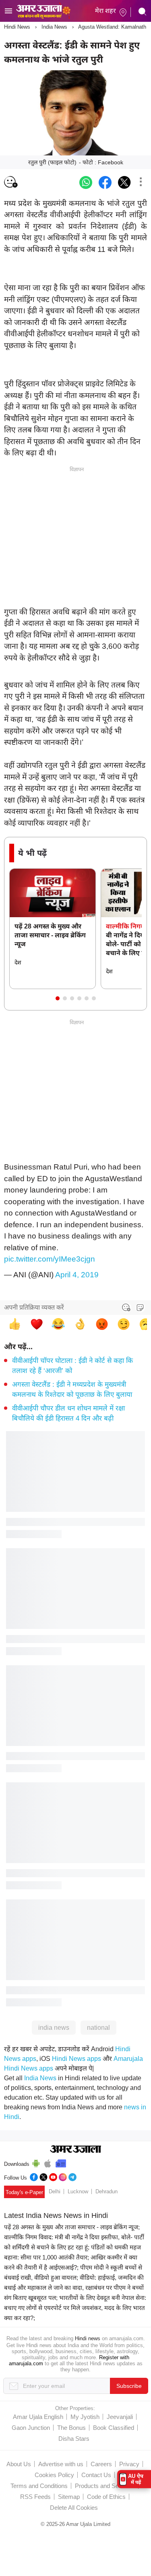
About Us (19, 2464)
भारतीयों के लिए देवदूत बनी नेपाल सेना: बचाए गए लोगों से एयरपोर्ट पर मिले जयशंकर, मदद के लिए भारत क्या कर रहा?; (75, 2308)
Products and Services (105, 2486)
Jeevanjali (120, 2417)
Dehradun (107, 2191)
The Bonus (71, 2428)
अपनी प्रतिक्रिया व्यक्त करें (34, 1307)
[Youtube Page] (53, 2176)
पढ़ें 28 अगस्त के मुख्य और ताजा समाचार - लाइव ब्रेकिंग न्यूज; (72, 2227)
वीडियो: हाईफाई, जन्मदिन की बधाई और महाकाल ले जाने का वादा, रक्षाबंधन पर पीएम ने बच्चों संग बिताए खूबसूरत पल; (74, 2288)
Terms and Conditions (39, 2486)
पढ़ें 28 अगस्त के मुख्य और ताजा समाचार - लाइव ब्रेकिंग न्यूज (50, 935)
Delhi (55, 2191)
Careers (101, 2464)
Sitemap (69, 2497)
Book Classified (114, 2428)
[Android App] (36, 2162)
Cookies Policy (54, 2475)
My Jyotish (85, 2417)
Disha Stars (74, 2439)
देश (18, 962)
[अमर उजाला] (43, 5)
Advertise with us (61, 2464)
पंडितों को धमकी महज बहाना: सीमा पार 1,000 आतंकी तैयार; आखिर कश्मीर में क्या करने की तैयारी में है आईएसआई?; (72, 2257)
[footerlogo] (75, 2150)
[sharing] (141, 182)
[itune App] (48, 2162)
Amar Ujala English (38, 2417)
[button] (58, 998)
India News (54, 27)
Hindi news (88, 2338)
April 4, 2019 (77, 1275)
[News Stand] (61, 2162)
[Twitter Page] (43, 2176)
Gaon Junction (31, 2428)
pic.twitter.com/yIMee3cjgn (50, 1259)
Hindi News (17, 27)
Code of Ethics (106, 2497)
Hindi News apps (77, 2059)
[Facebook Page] (34, 2176)
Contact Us (96, 2475)
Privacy (129, 2464)
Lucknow (78, 2191)
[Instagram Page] (63, 2176)
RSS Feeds (35, 2497)
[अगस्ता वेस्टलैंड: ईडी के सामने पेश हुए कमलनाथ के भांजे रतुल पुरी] (86, 182)
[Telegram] (72, 2176)
